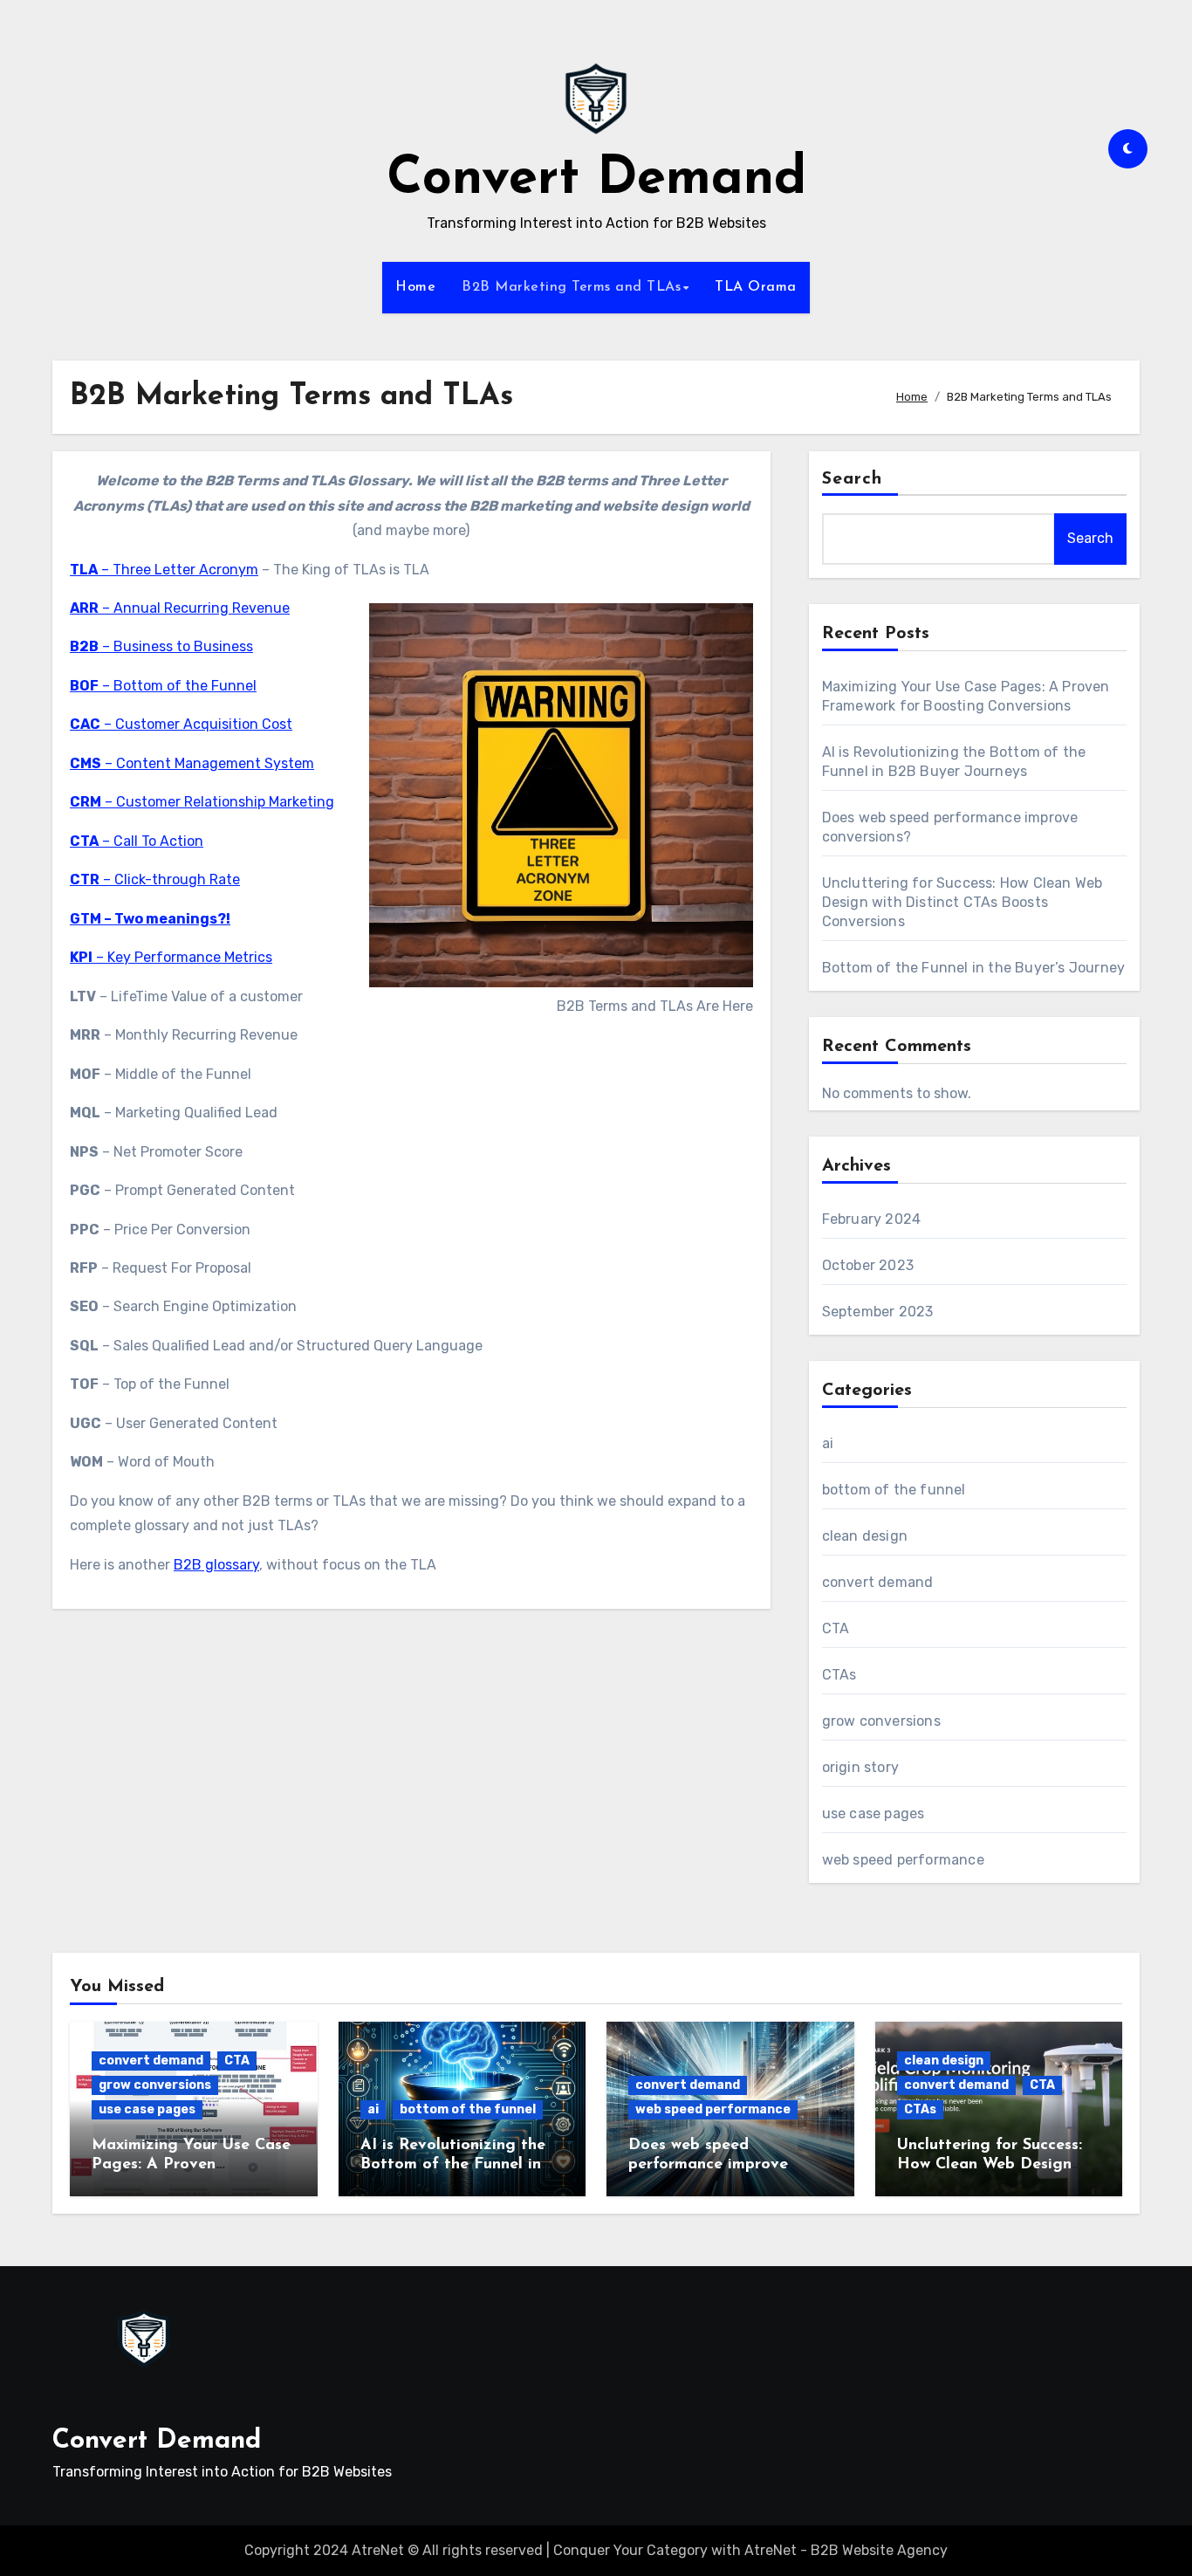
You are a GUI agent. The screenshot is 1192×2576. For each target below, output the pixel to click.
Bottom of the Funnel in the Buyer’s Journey (974, 968)
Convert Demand (596, 180)
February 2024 (872, 1219)
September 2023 (878, 1312)
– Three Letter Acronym (164, 570)
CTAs (839, 1675)
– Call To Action (137, 841)
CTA (836, 1628)
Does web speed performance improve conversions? (708, 2164)
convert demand (878, 1582)
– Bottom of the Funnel (163, 686)
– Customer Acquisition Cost (181, 724)
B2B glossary (216, 1565)
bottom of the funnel (894, 1490)
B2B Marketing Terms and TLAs (571, 287)
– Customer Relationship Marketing (202, 802)
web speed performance (903, 1860)
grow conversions (881, 1721)
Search (853, 479)
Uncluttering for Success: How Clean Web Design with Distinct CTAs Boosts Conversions (963, 902)
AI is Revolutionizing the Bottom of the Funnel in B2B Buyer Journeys (453, 2164)
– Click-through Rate (155, 879)
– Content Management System (192, 763)
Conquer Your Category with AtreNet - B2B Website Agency (750, 2550)
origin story (860, 1767)
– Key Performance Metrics (171, 957)
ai (828, 1443)
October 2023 (868, 1265)
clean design (865, 1536)
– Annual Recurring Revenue (180, 608)
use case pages (873, 1814)
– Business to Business (161, 646)
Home (415, 287)
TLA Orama (756, 287)
